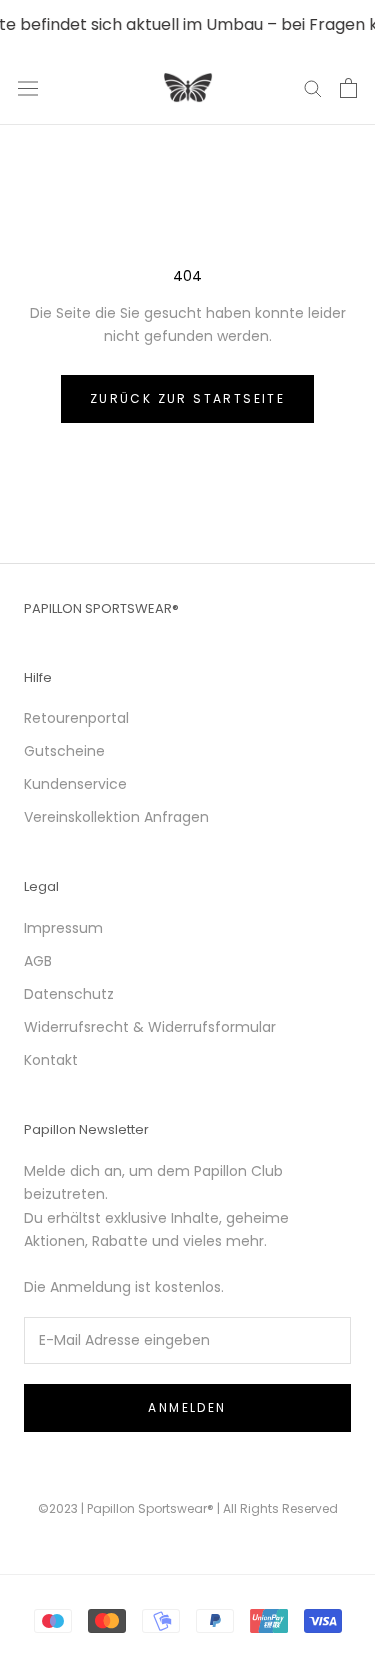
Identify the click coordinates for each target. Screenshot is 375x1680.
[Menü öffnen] (28, 88)
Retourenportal (76, 718)
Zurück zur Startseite (187, 398)
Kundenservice (75, 784)
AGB (38, 961)
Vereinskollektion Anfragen (116, 817)
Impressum (63, 928)
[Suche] (313, 87)
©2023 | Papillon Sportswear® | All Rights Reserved (188, 1508)
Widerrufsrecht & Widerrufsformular (150, 1027)
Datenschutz (69, 994)
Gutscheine (64, 751)
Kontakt (51, 1060)
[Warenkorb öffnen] (348, 88)
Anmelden (187, 1407)
